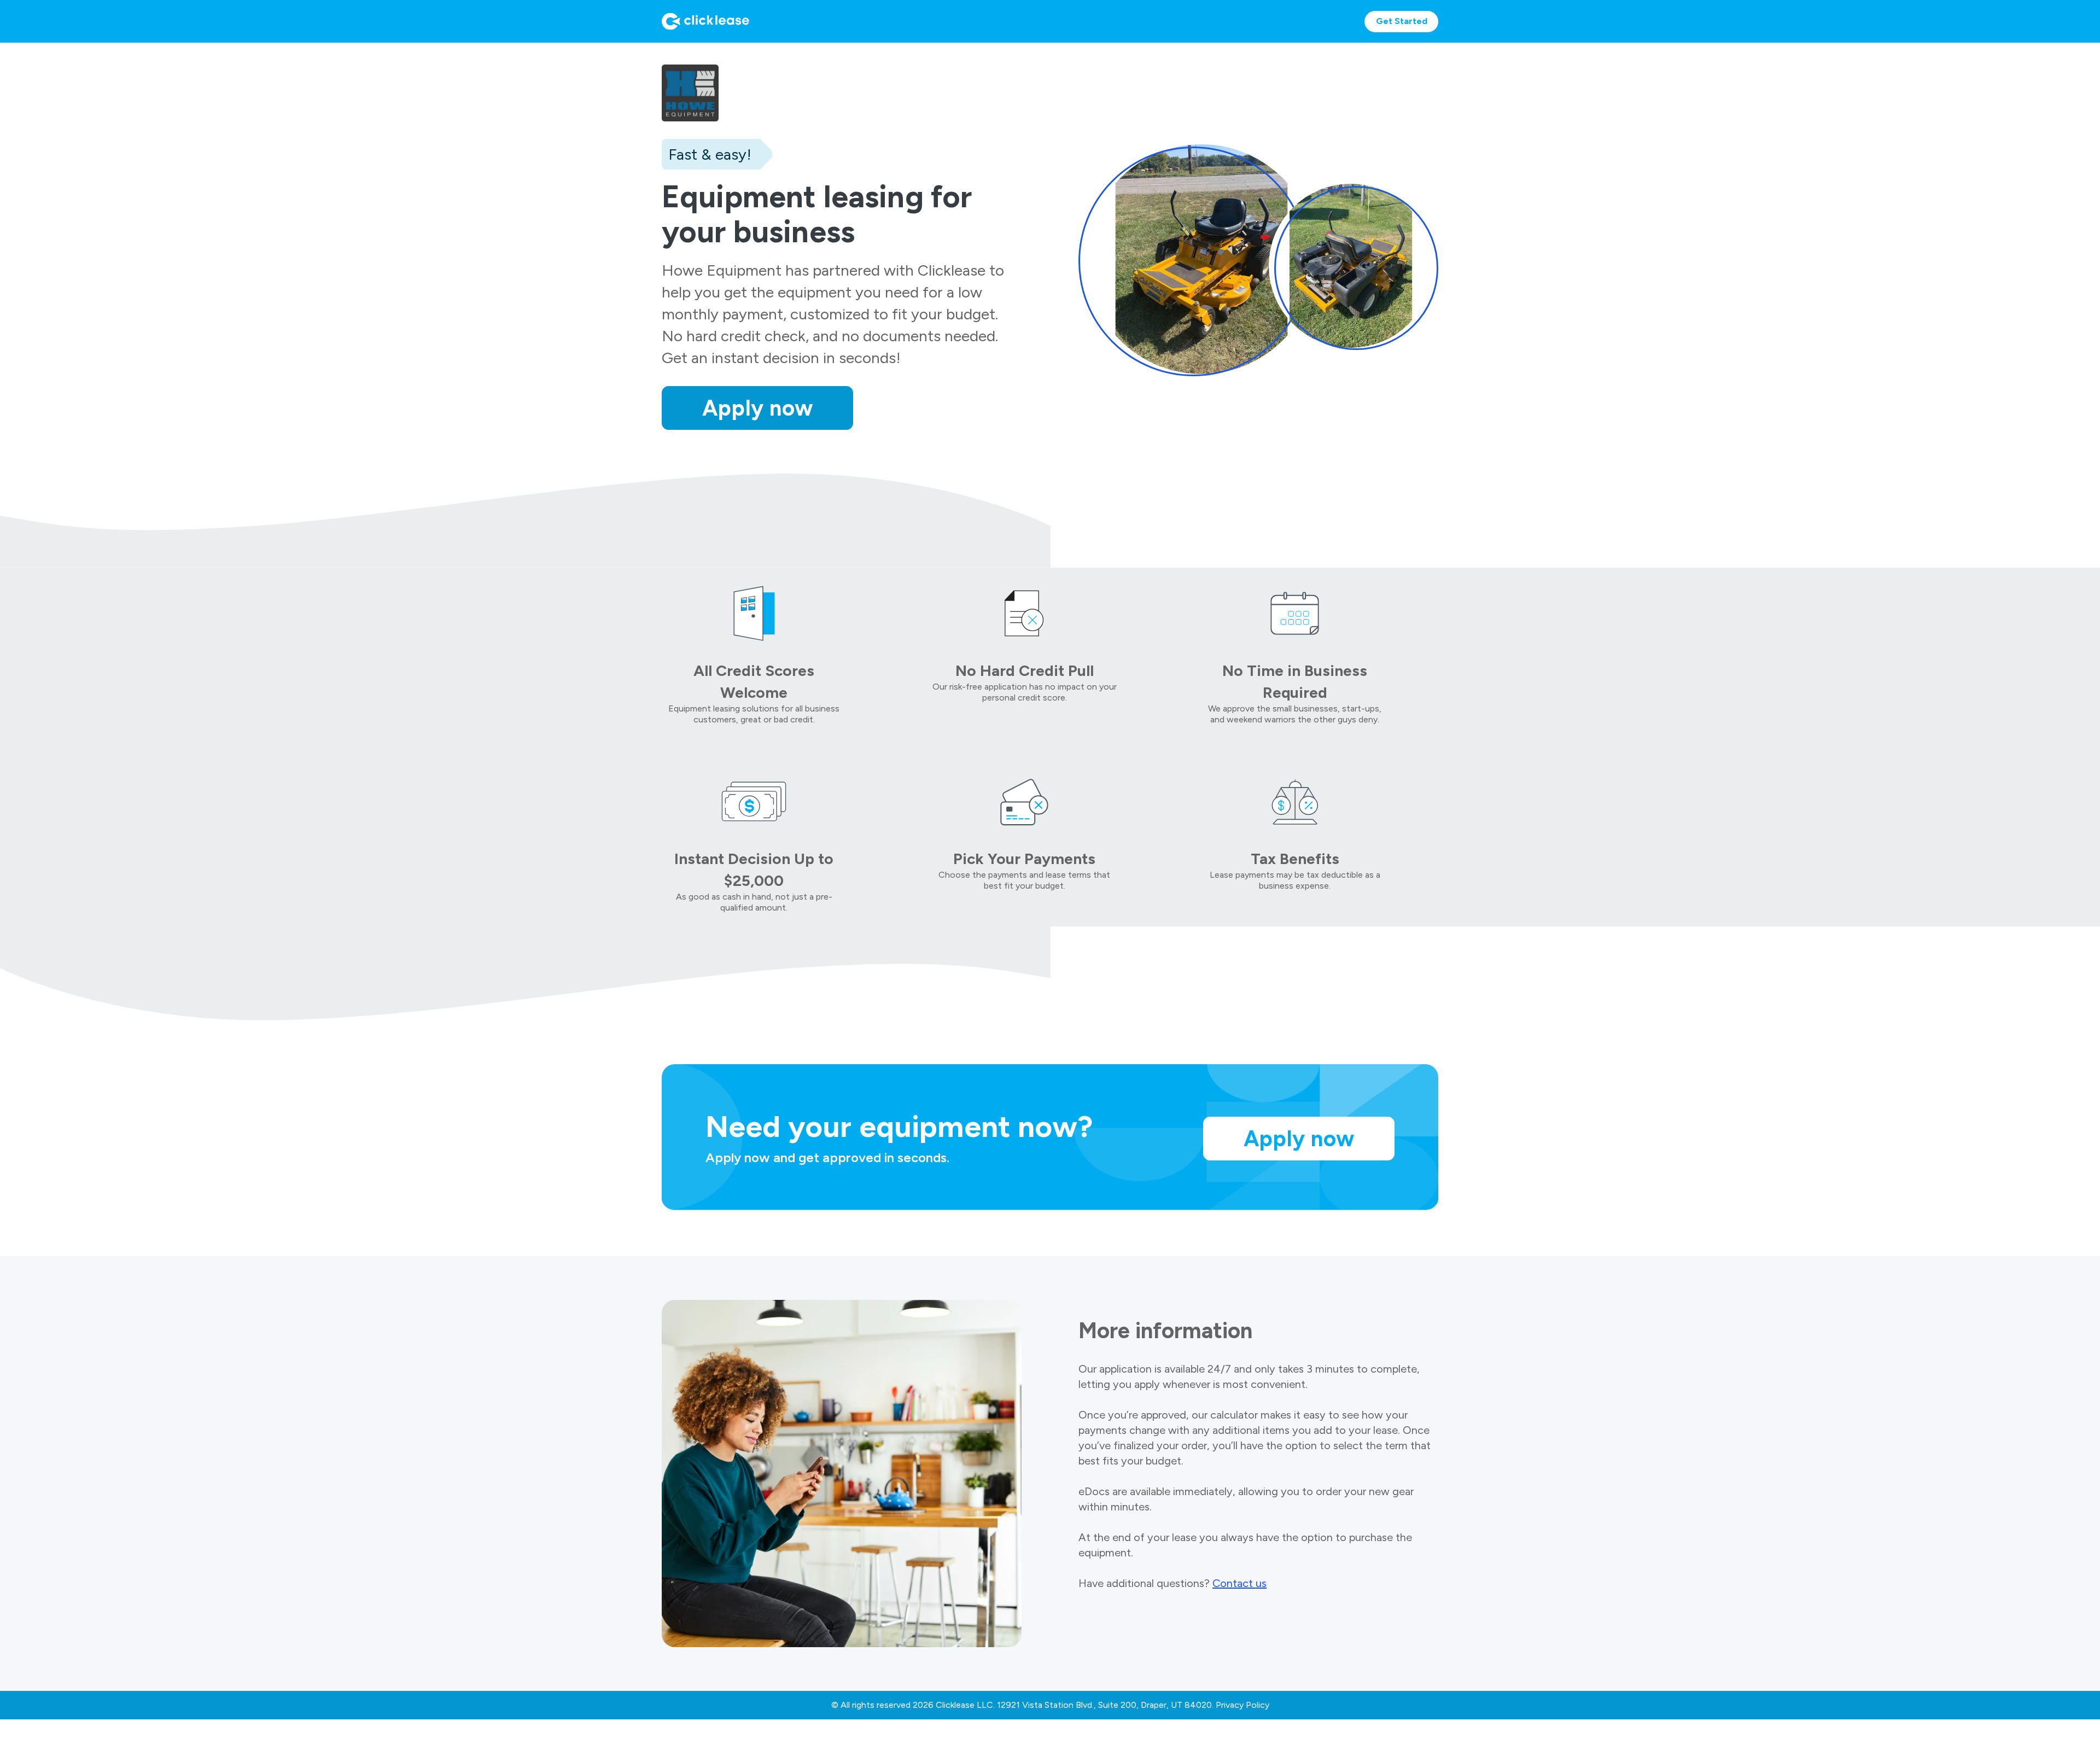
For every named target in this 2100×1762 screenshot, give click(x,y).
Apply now (758, 408)
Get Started (1402, 21)
